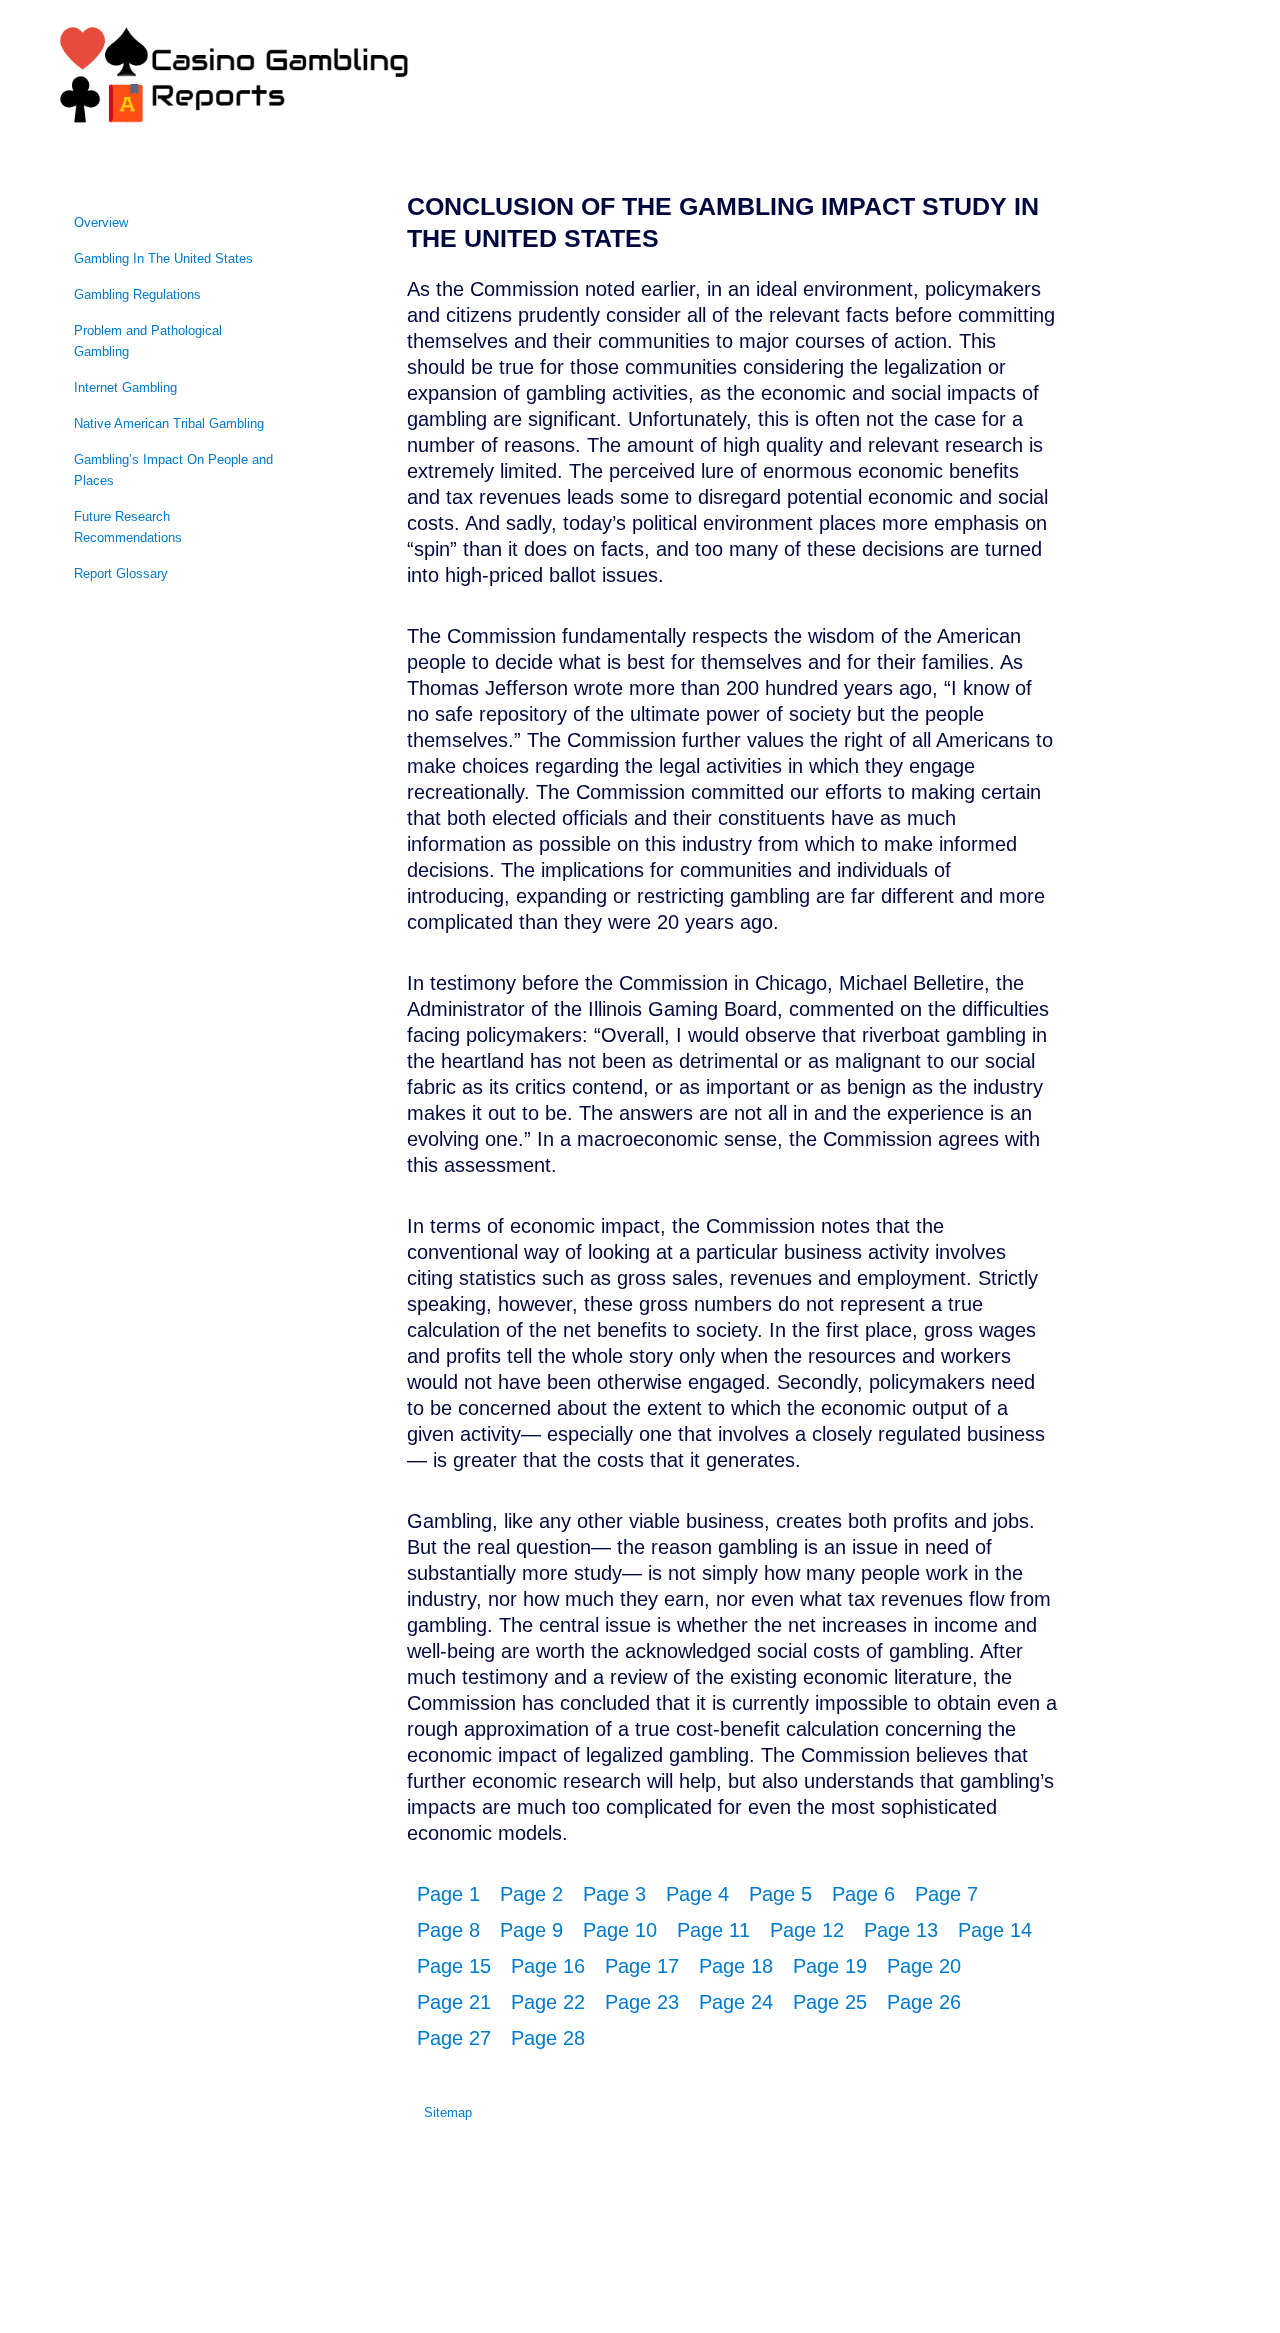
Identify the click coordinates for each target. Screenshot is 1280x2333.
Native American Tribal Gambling (169, 423)
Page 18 (736, 1966)
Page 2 (531, 1894)
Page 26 (924, 2002)
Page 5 (780, 1894)
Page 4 (697, 1894)
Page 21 (454, 2002)
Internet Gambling (125, 387)
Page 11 (713, 1930)
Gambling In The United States (163, 258)
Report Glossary (121, 573)
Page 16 (548, 1966)
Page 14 (995, 1930)
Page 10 (620, 1930)
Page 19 (830, 1966)
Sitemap (448, 2112)
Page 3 (614, 1894)
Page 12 (807, 1930)
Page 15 (454, 1966)
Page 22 (548, 2002)
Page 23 (642, 2002)
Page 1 (448, 1894)
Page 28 (548, 2038)
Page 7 (946, 1894)
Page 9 (531, 1930)
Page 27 (454, 2038)
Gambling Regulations (137, 294)
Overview (101, 222)
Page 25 (830, 2002)
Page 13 (901, 1930)
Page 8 (448, 1930)
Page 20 (924, 1966)
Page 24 (736, 2002)
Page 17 (642, 1966)
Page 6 (863, 1894)
